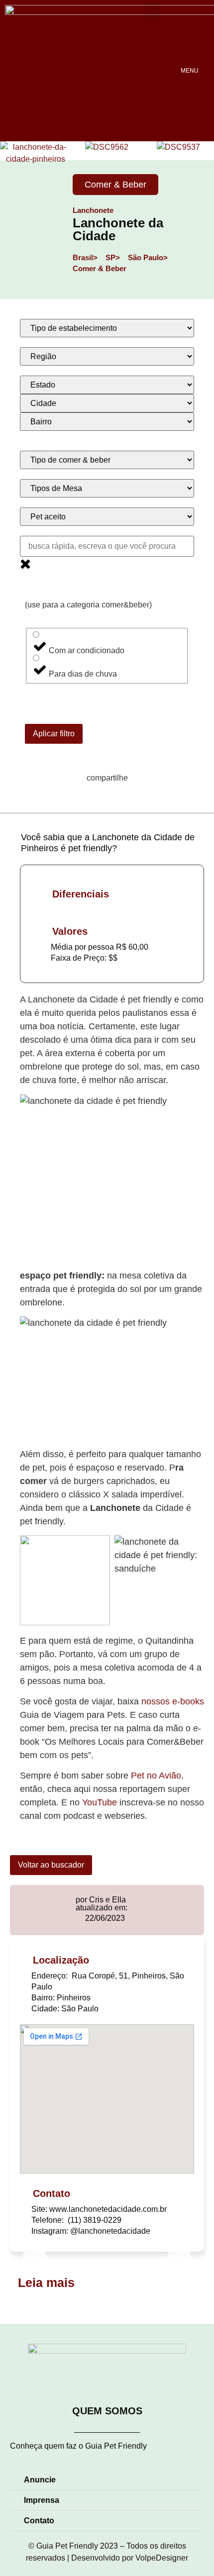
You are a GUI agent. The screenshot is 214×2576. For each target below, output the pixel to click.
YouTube (100, 1802)
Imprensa (42, 2500)
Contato (39, 2521)
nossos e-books (173, 1701)
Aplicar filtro (54, 734)
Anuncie (40, 2480)
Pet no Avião (156, 1776)
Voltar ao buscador (51, 1865)
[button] (152, 13)
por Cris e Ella (101, 1900)
